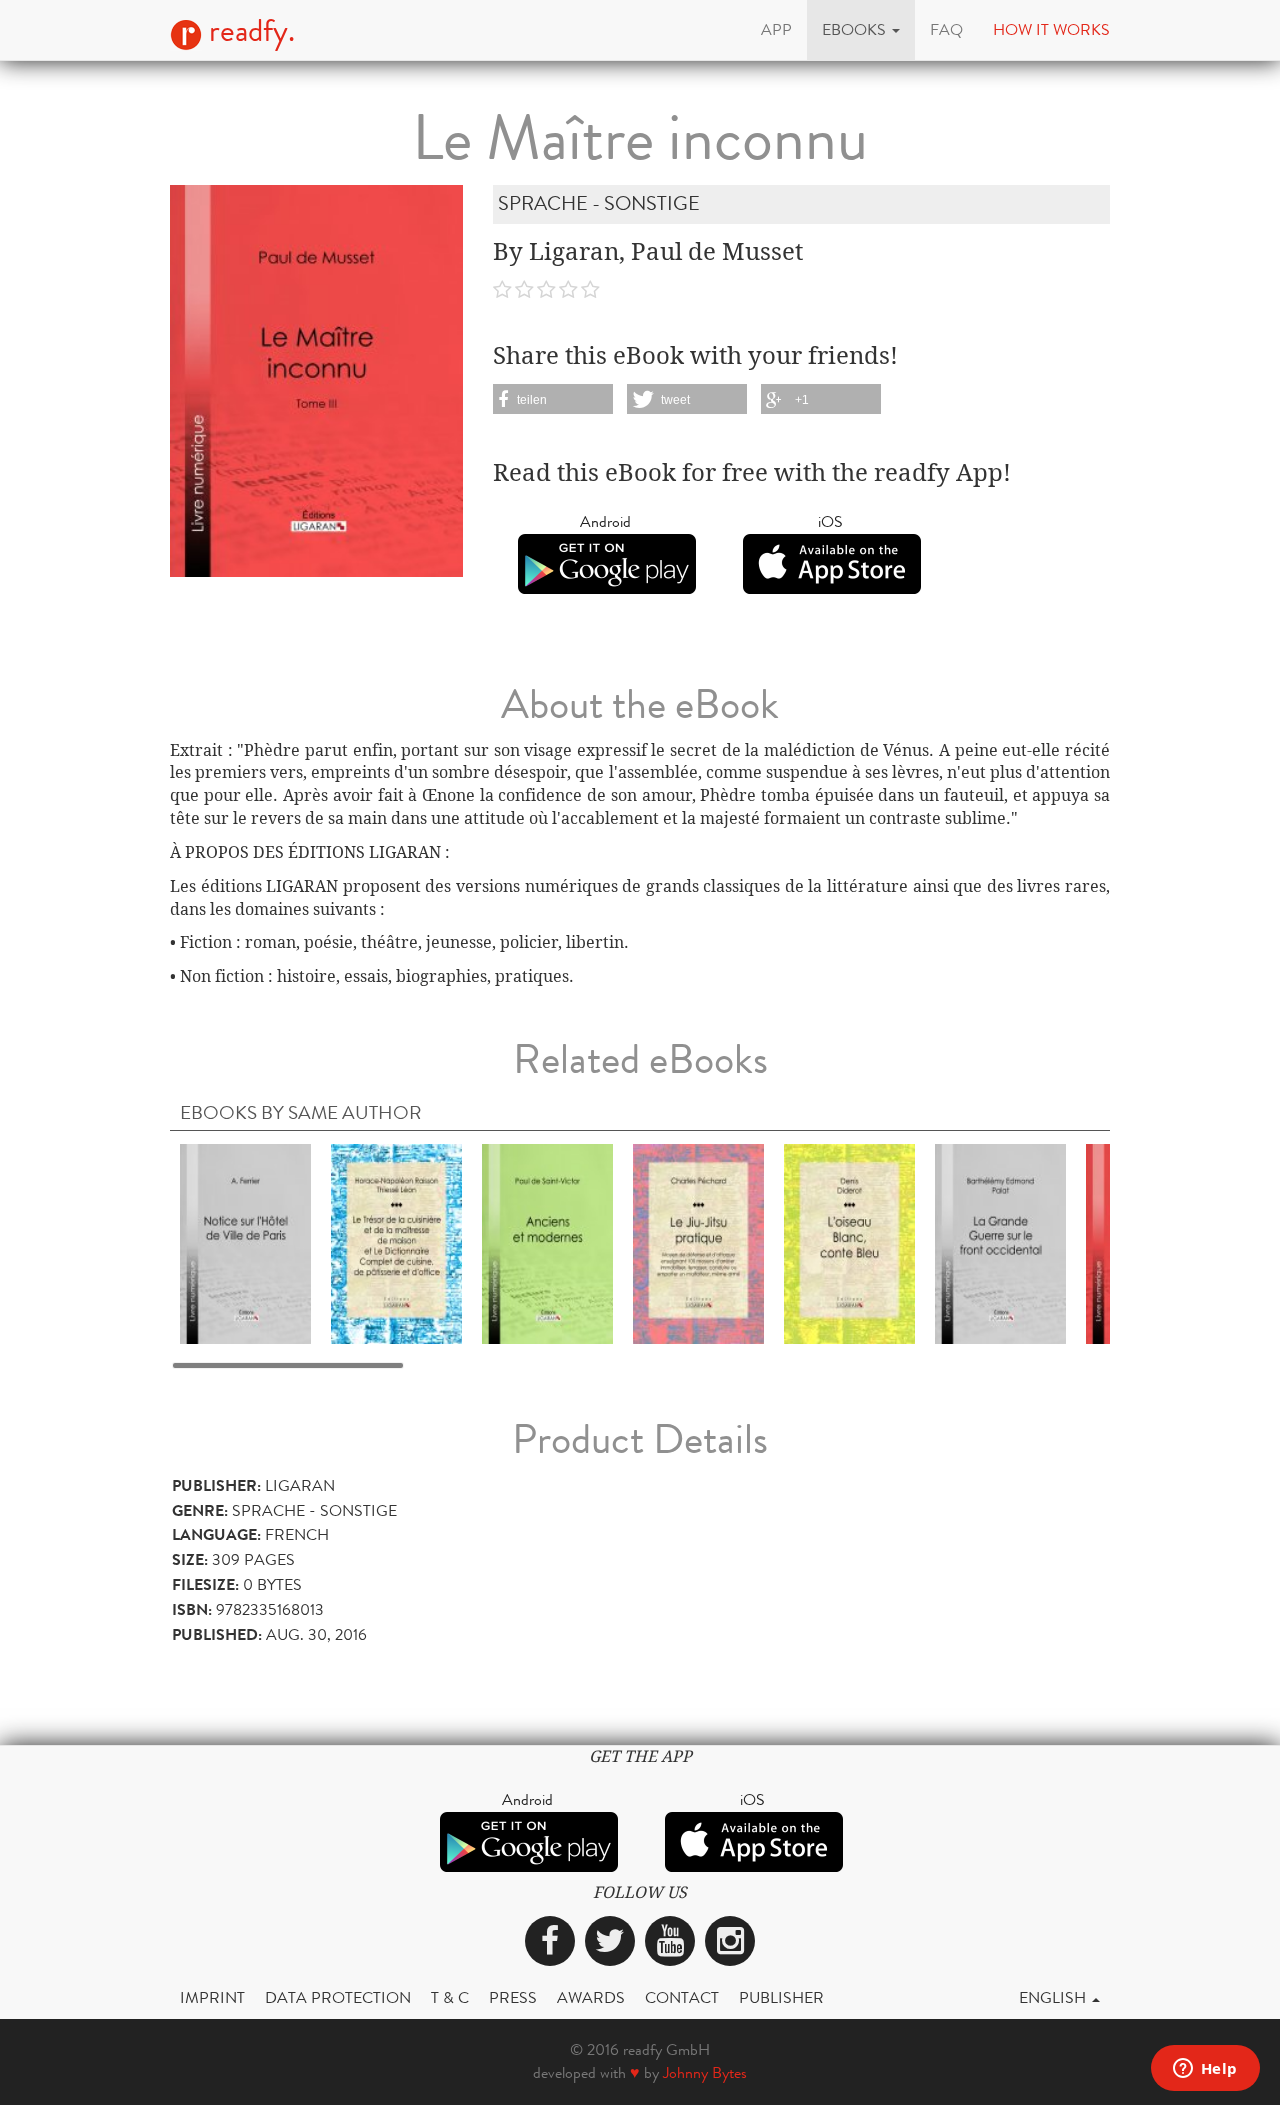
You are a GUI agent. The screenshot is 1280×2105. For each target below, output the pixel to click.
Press (513, 1997)
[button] (861, 30)
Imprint (212, 1997)
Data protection (338, 1997)
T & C (450, 1997)
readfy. (248, 31)
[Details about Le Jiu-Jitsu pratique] (698, 1243)
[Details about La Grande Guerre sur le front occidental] (1000, 1243)
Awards (591, 1997)
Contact (682, 1997)
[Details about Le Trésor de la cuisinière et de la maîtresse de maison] (396, 1243)
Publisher (781, 1997)
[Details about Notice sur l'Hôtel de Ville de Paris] (245, 1243)
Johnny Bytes (705, 2072)
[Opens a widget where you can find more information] (1205, 2070)
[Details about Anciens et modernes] (547, 1243)
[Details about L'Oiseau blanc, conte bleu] (849, 1243)
